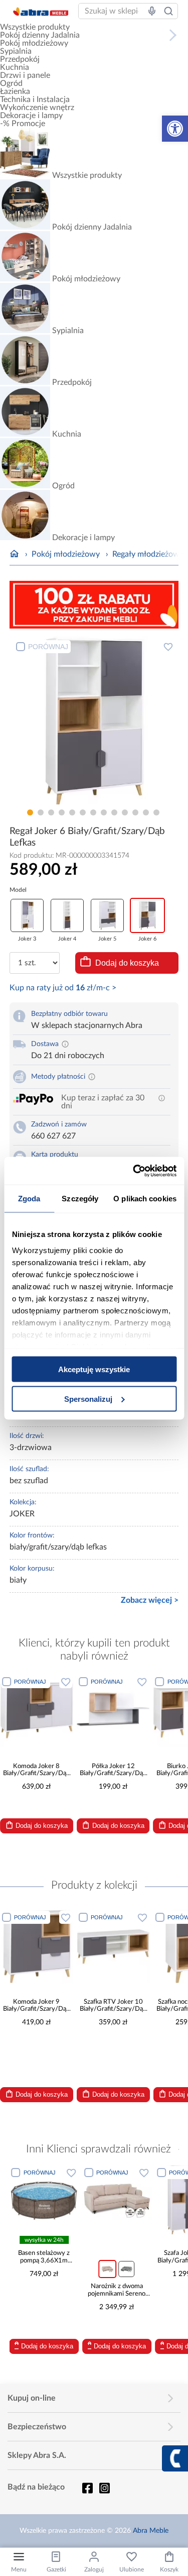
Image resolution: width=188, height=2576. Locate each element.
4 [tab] (62, 812)
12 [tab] (146, 812)
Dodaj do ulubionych (168, 647)
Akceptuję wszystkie (94, 1369)
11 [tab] (135, 812)
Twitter (104, 2488)
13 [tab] (156, 812)
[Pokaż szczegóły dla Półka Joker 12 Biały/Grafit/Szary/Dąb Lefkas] (113, 1711)
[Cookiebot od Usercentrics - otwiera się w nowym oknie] (134, 1171)
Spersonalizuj (88, 1399)
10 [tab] (125, 812)
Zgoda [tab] (29, 1199)
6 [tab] (83, 812)
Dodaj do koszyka (127, 963)
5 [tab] (72, 812)
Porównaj (48, 647)
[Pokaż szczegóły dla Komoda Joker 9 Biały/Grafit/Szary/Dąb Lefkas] (37, 1946)
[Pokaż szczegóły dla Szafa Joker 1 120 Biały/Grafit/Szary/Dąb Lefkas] (138, 2200)
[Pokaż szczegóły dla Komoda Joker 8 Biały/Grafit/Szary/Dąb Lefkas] (37, 1711)
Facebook (87, 2488)
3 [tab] (51, 812)
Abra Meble (151, 2531)
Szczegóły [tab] (80, 1199)
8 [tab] (104, 812)
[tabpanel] (94, 720)
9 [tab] (114, 812)
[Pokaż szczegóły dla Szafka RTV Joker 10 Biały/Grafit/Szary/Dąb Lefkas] (113, 1946)
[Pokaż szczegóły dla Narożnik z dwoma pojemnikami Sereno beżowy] (65, 2200)
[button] (175, 129)
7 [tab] (93, 812)
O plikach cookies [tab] (145, 1199)
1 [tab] (30, 812)
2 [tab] (41, 812)
